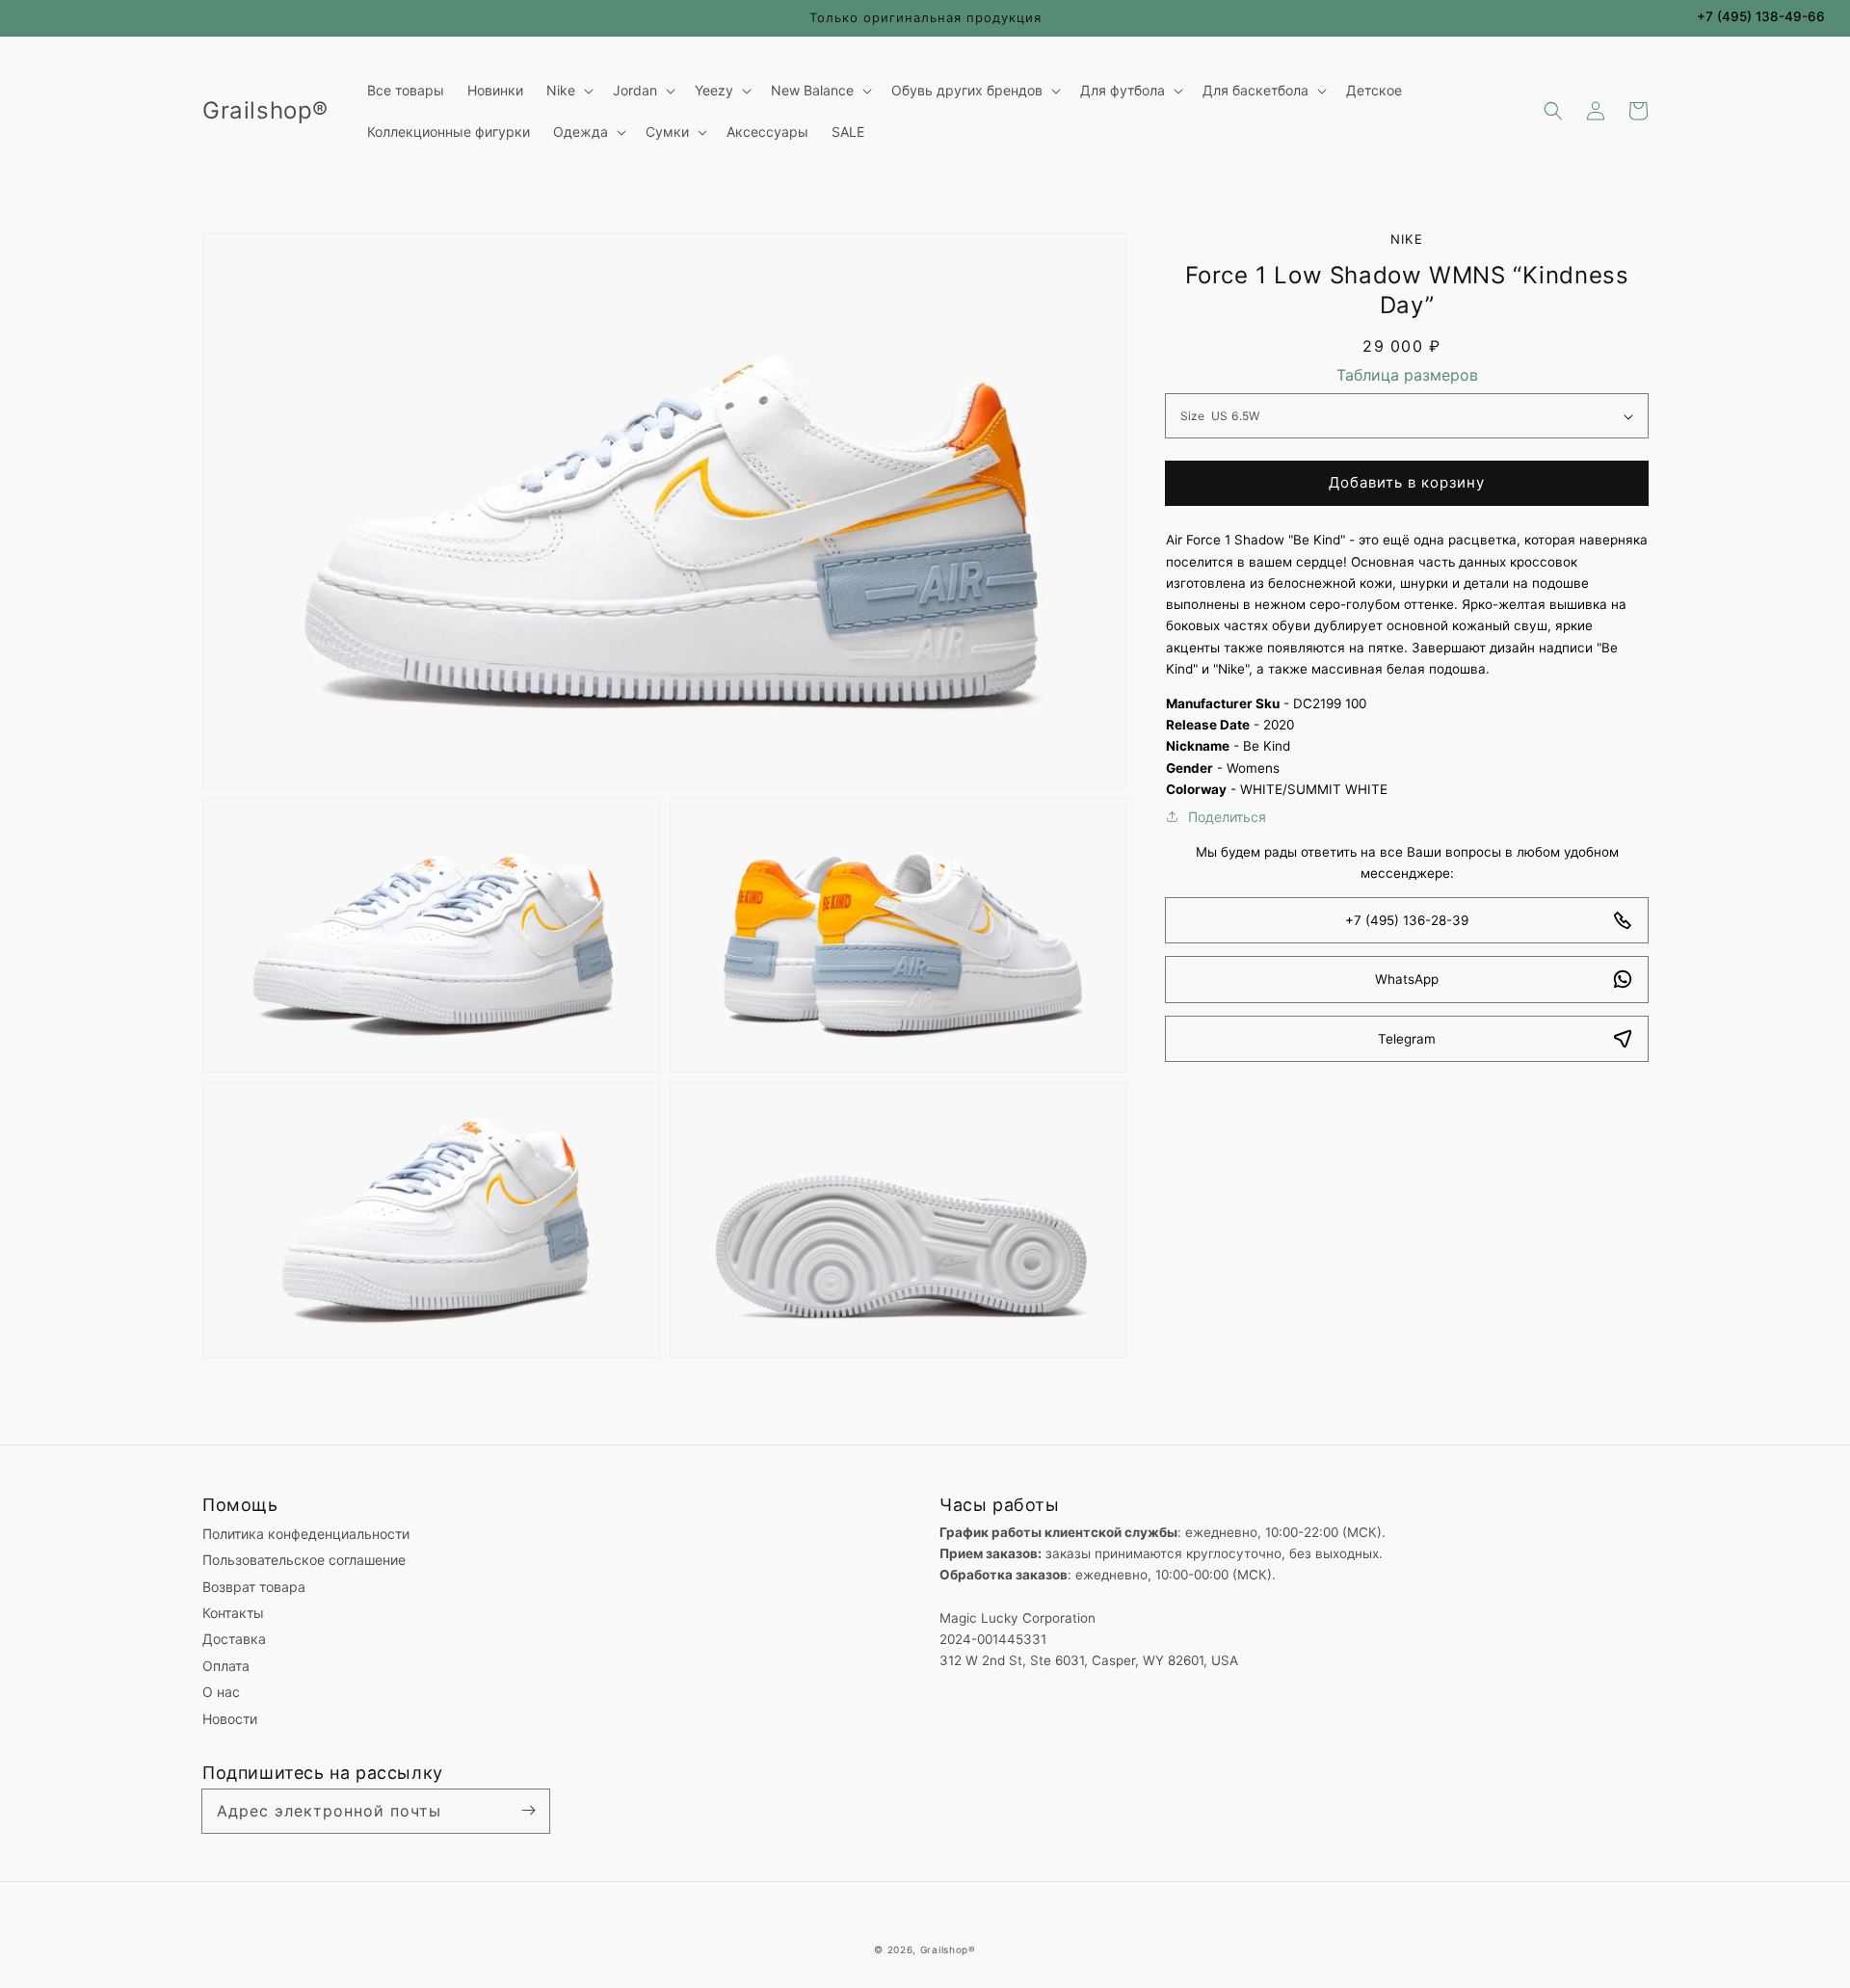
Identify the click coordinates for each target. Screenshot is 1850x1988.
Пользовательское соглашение (304, 1560)
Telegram (1407, 1039)
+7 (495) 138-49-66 (1761, 16)
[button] (1553, 111)
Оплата (226, 1666)
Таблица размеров (1407, 375)
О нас (221, 1692)
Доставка (234, 1639)
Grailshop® (948, 1949)
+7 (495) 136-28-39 (1407, 920)
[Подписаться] (528, 1811)
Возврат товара (254, 1587)
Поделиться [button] (1227, 817)
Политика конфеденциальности (306, 1534)
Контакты (233, 1613)
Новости (230, 1719)
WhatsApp (1407, 979)
